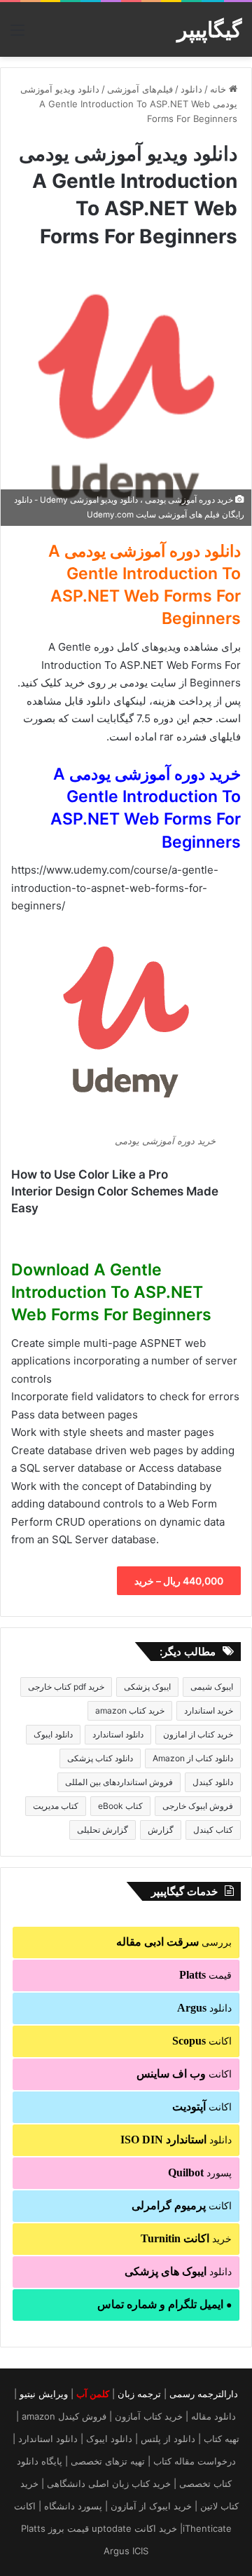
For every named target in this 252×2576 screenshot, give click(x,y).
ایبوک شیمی (212, 1687)
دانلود (191, 89)
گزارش (161, 1830)
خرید (186, 2238)
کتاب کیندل (213, 1830)
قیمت (205, 1975)
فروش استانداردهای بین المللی (119, 1782)
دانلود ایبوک (53, 1734)
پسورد (200, 2172)
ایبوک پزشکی (147, 1687)
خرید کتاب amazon (130, 1710)
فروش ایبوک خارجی (198, 1806)
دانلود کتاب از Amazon (193, 1758)
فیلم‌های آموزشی (140, 89)
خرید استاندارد (209, 1710)
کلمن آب (93, 2394)
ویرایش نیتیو (44, 2394)
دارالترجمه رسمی (204, 2394)
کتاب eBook (120, 1806)
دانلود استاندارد (118, 1734)
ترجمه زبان (139, 2394)
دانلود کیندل (213, 1782)
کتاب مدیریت (56, 1806)
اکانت (202, 2041)
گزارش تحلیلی (103, 1830)
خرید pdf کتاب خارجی (66, 1687)
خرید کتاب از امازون (198, 1734)
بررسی (174, 1942)
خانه (219, 89)
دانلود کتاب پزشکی (100, 1758)
